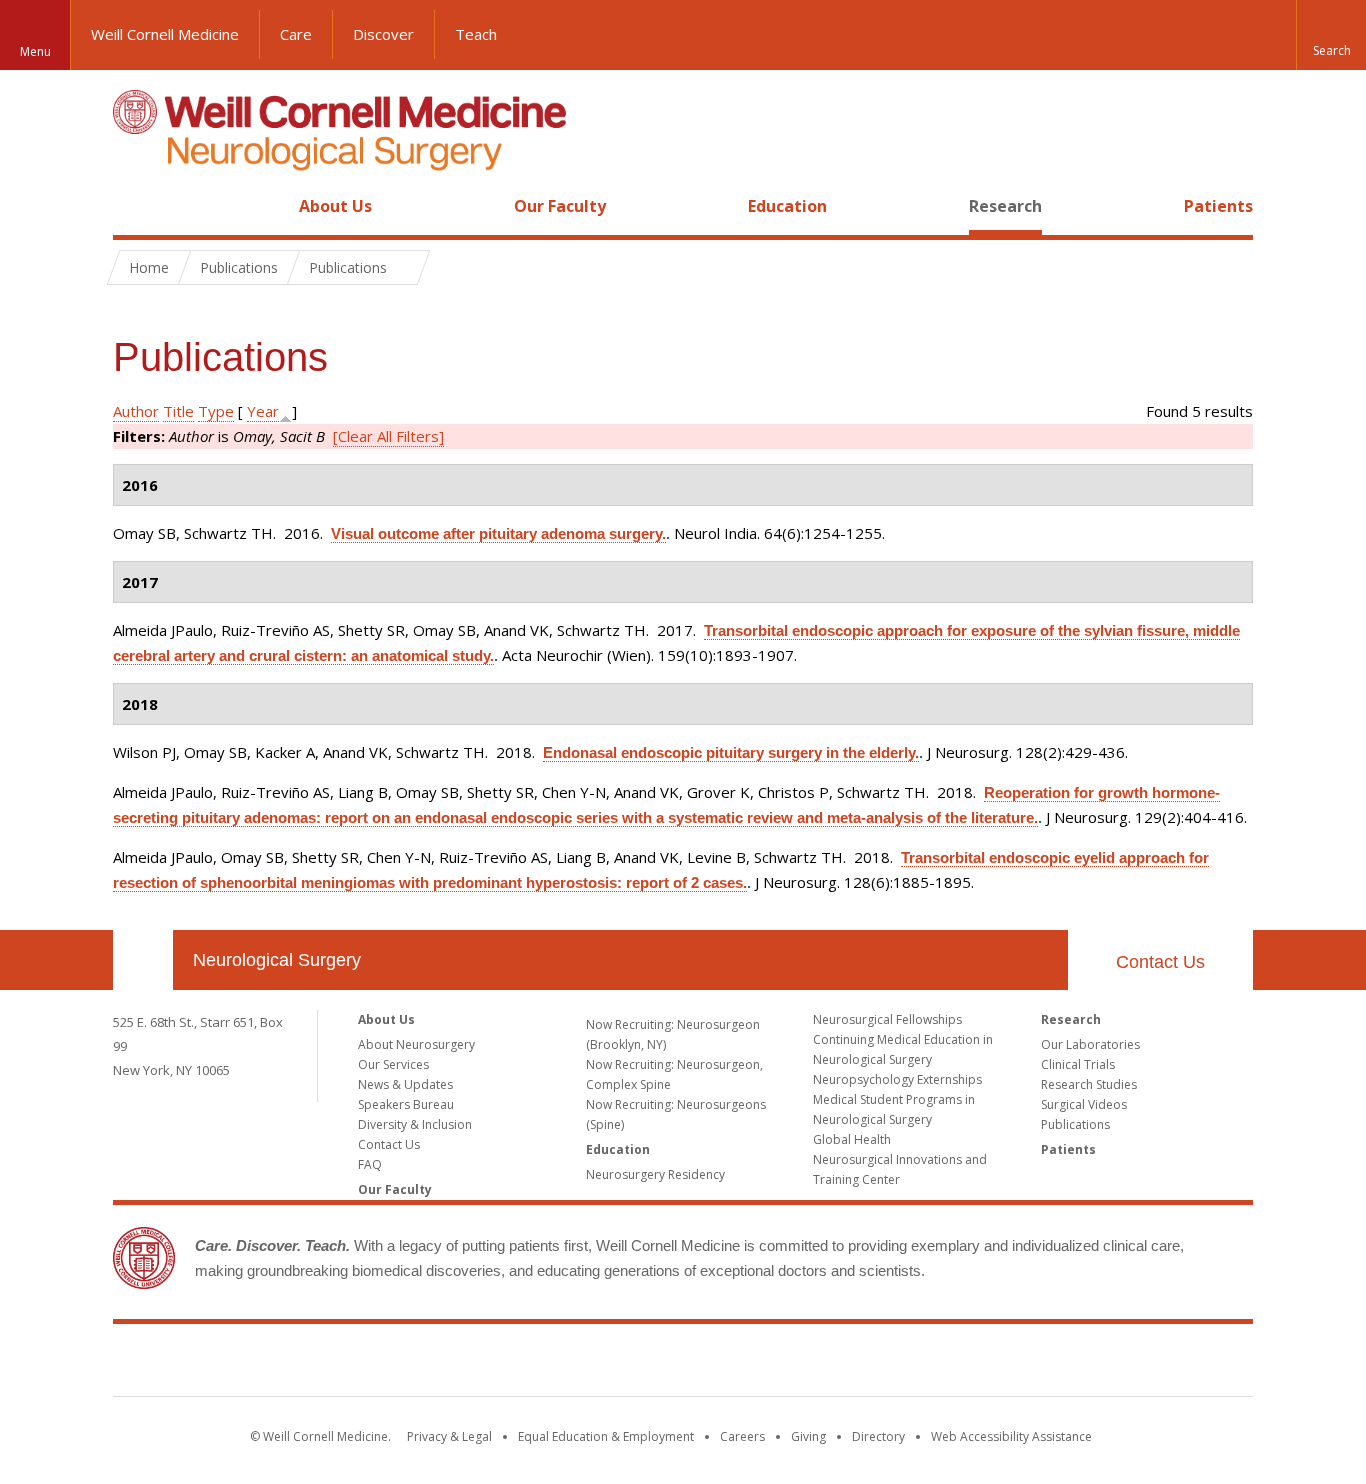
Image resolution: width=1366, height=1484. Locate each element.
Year (263, 411)
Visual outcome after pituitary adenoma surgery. (498, 533)
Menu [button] (35, 51)
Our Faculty (560, 206)
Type (216, 411)
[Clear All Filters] (388, 436)
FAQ (370, 1164)
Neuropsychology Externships (897, 1079)
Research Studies (1089, 1084)
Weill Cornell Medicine (165, 34)
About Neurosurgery (416, 1044)
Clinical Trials (1078, 1064)
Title (178, 411)
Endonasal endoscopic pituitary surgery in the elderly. (731, 752)
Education (787, 206)
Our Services (393, 1064)
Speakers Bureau (406, 1104)
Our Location (143, 960)
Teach (476, 34)
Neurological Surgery (277, 960)
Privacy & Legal (449, 1436)
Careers (742, 1436)
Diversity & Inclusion (415, 1124)
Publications (1075, 1124)
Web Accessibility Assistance (1011, 1436)
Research (1005, 206)
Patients (1218, 206)
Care (296, 34)
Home (135, 206)
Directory (878, 1436)
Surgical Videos (1084, 1104)
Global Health (852, 1139)
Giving (808, 1436)
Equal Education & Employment (606, 1436)
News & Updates (405, 1084)
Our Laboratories (1090, 1044)
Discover (383, 34)
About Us (335, 206)
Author (136, 411)
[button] (1331, 35)
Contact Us (1160, 962)
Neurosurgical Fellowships (887, 1019)
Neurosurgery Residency (655, 1174)
